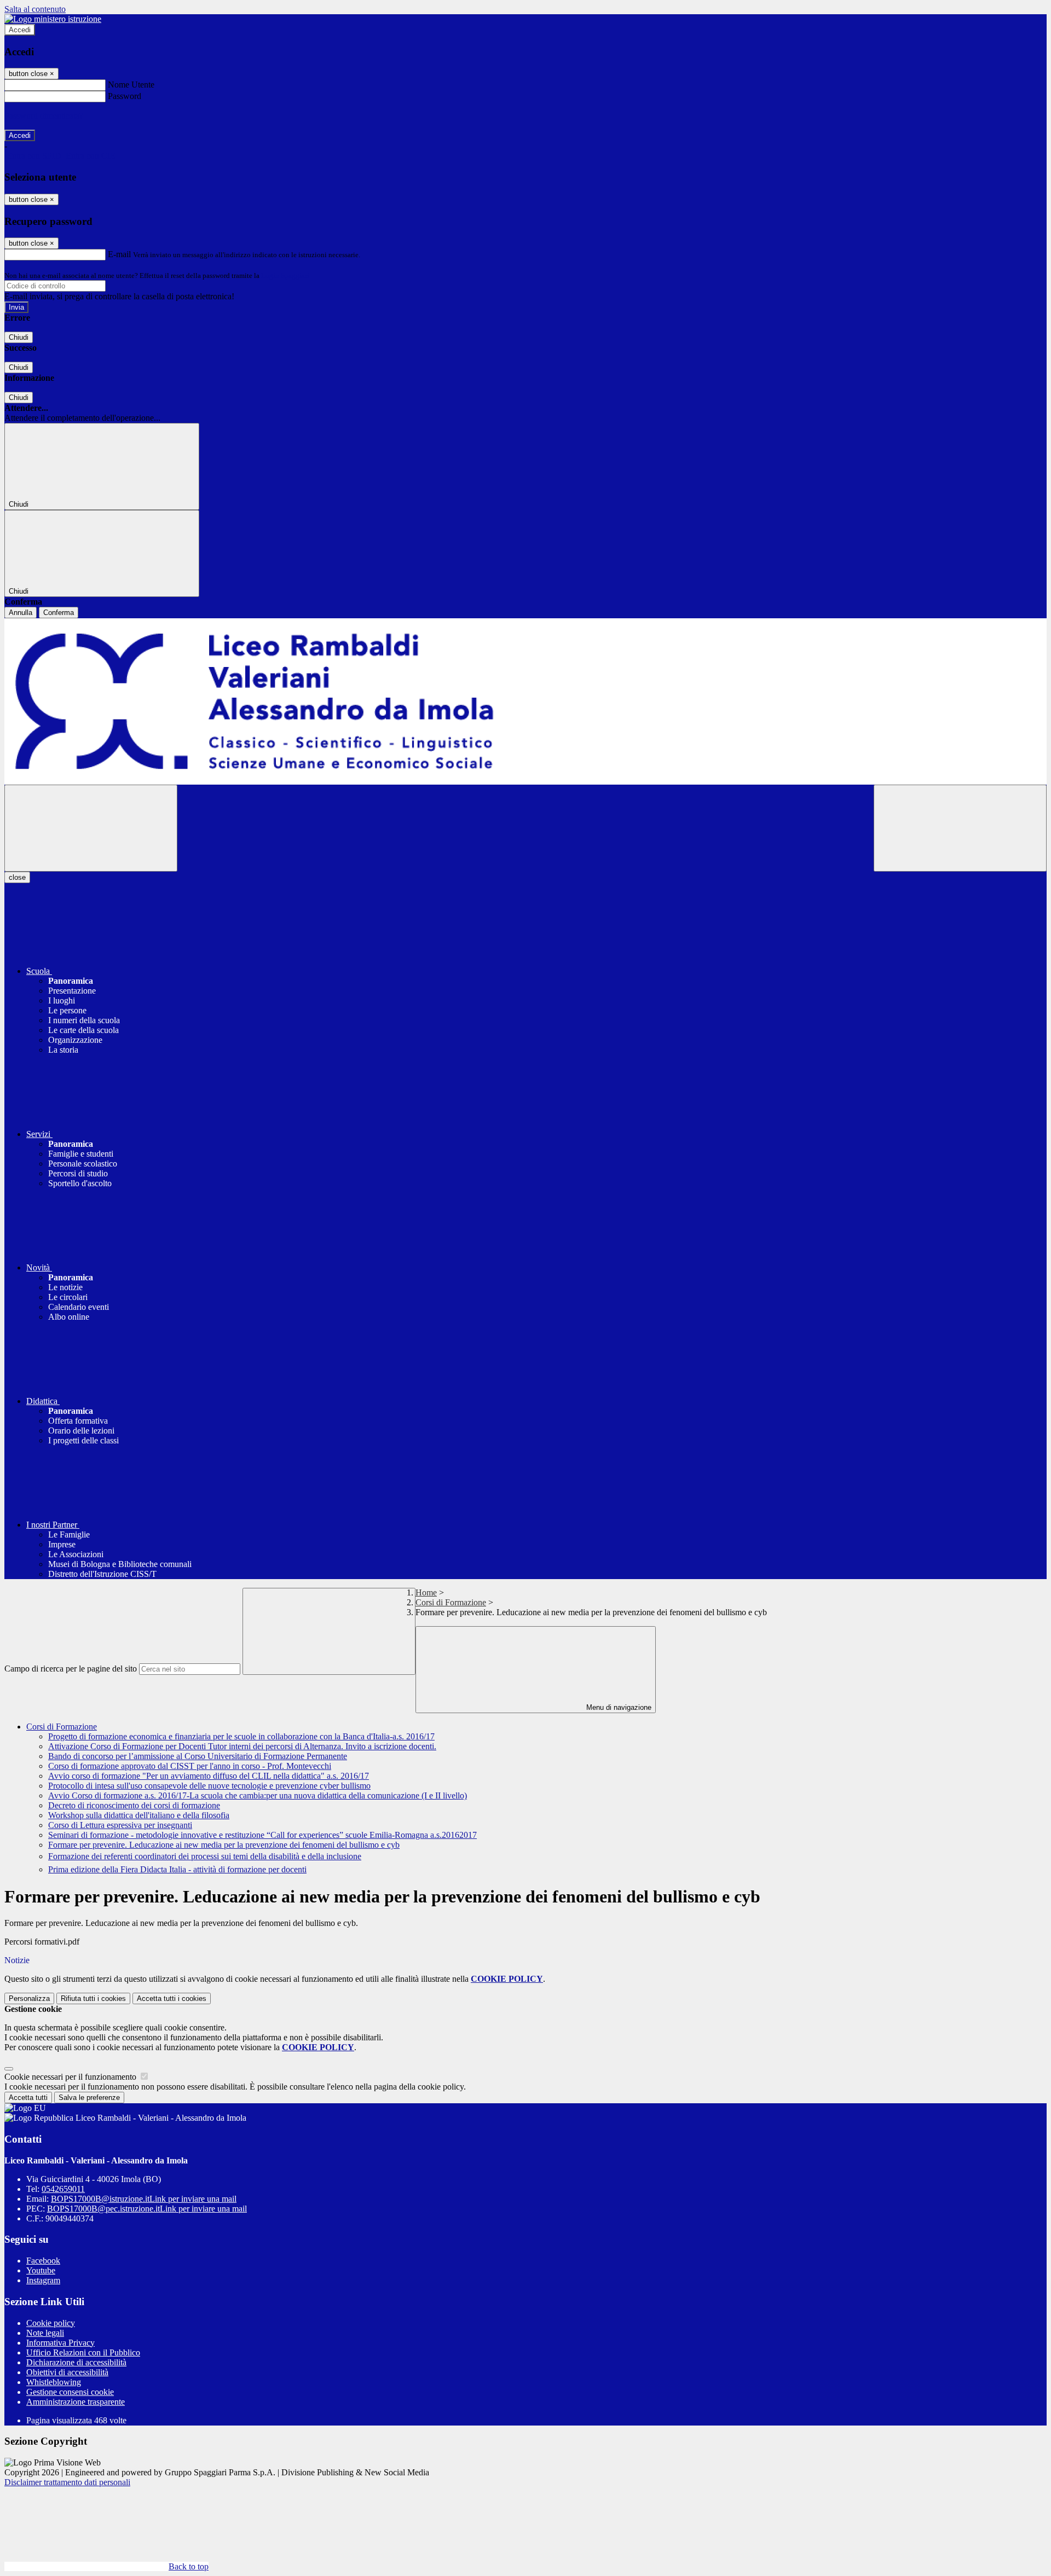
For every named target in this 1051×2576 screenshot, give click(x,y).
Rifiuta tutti (93, 1998)
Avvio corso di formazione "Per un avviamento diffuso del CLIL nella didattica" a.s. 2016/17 (209, 1776)
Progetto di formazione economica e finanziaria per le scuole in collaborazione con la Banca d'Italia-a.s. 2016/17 (241, 1736)
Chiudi (19, 337)
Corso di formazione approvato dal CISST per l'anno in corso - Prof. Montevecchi (190, 1766)
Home (426, 1592)
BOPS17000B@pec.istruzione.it (147, 2209)
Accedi (20, 30)
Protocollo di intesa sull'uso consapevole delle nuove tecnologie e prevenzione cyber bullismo (209, 1786)
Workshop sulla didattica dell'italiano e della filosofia (139, 1815)
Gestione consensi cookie (70, 2392)
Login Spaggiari (285, 275)
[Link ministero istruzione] (53, 19)
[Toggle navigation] (91, 828)
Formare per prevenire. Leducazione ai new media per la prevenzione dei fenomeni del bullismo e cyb (224, 1845)
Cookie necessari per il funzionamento (71, 2077)
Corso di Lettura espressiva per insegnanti (120, 1825)
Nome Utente (131, 85)
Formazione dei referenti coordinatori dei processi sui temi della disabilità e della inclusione (205, 1856)
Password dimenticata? (44, 116)
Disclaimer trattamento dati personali (67, 2482)
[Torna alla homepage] (525, 701)
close (17, 877)
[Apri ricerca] (960, 828)
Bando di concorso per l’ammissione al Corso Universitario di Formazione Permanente (198, 1756)
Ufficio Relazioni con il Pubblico (83, 2352)
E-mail (119, 254)
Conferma (59, 613)
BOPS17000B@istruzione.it (144, 2199)
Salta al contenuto (35, 9)
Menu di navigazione (618, 1707)
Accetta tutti (172, 1998)
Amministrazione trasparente (76, 2402)
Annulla (21, 613)
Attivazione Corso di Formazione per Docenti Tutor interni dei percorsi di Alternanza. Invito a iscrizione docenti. (242, 1746)
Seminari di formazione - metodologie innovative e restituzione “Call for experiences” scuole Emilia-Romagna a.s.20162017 (262, 1835)
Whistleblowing (54, 2382)
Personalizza (29, 1998)
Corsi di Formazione (451, 1602)
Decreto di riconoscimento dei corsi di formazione (134, 1805)
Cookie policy (51, 2323)
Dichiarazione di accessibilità (76, 2362)
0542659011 (63, 2189)
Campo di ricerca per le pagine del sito (71, 1669)
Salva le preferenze (89, 2098)
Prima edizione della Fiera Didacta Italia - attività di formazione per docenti (177, 1869)
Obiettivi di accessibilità (67, 2372)
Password (125, 96)
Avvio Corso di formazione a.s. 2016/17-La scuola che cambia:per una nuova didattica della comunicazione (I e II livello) (258, 1795)
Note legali (45, 2333)
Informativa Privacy (60, 2343)
